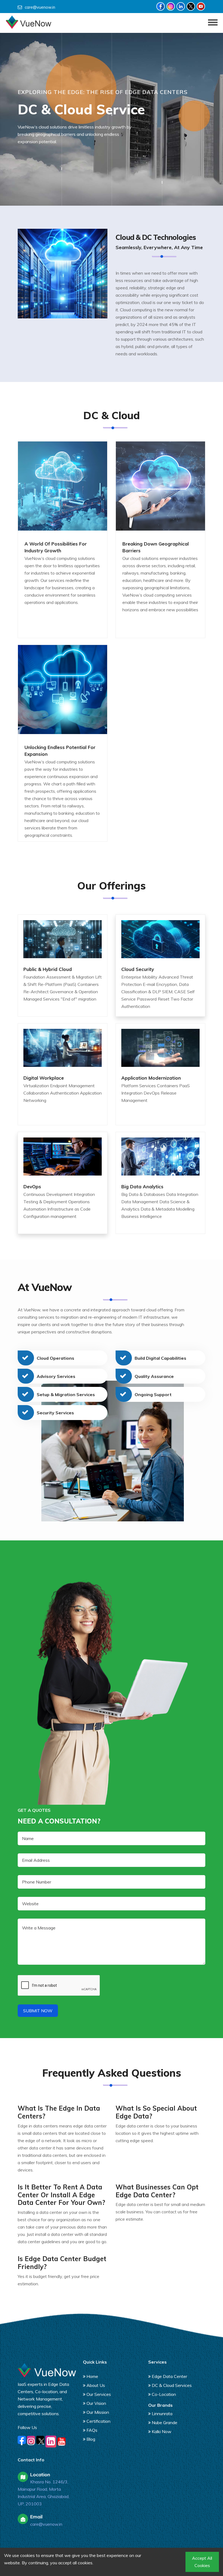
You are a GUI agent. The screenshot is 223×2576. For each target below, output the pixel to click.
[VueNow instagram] (171, 6)
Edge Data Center (169, 2376)
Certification (98, 2421)
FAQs (92, 2430)
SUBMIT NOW (38, 2011)
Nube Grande (165, 2423)
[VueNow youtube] (201, 6)
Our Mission (98, 2412)
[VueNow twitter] (191, 6)
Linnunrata (162, 2414)
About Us (96, 2385)
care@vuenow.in (40, 7)
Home (92, 2376)
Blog (91, 2439)
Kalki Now (162, 2431)
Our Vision (96, 2403)
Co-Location (164, 2394)
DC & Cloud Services (172, 2385)
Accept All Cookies (202, 2562)
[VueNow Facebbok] (161, 6)
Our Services (99, 2394)
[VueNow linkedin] (181, 6)
